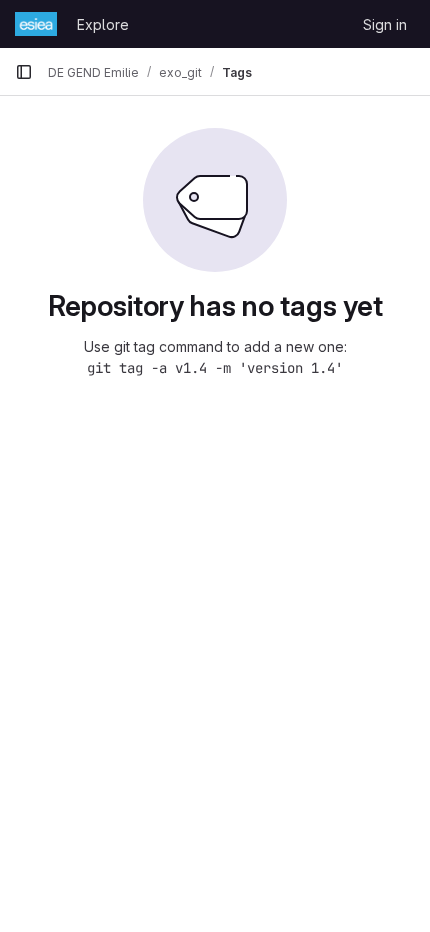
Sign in (385, 24)
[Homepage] (36, 24)
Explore (103, 24)
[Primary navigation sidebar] (24, 72)
